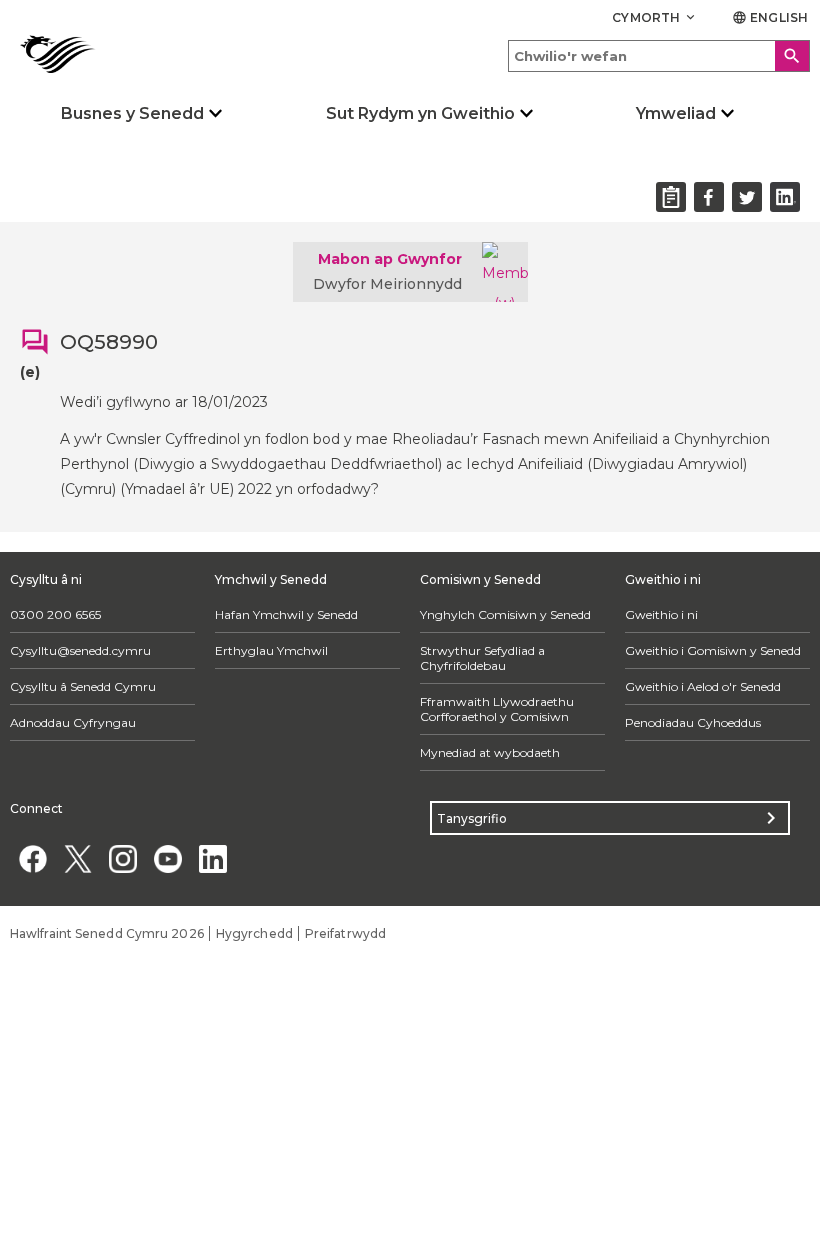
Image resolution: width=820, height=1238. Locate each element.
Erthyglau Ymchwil (271, 650)
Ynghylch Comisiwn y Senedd (505, 614)
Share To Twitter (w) (747, 197)
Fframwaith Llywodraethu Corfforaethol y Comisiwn (497, 709)
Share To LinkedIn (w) (785, 197)
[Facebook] (32, 858)
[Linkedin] (212, 858)
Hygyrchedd (254, 933)
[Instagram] (122, 858)
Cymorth (655, 17)
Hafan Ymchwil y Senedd (286, 614)
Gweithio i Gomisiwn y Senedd (713, 650)
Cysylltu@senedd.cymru (80, 650)
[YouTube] (167, 858)
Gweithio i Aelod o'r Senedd (703, 686)
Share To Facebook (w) (709, 197)
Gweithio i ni (661, 614)
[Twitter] (77, 858)
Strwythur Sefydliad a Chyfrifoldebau (482, 658)
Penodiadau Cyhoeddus (693, 722)
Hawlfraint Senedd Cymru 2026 (107, 933)
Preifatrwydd (345, 933)
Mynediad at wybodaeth (490, 752)
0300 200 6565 (55, 614)
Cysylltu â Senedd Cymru (83, 686)
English (770, 17)
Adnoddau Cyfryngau (73, 722)
